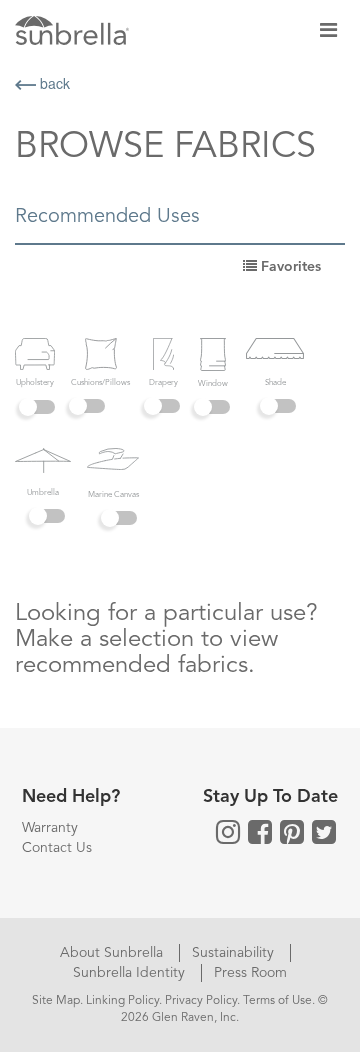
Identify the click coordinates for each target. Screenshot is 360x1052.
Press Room (250, 973)
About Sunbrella (113, 953)
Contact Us (57, 848)
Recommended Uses (107, 217)
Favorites (289, 267)
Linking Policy (122, 1001)
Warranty (50, 828)
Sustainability (235, 953)
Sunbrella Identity (131, 973)
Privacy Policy (201, 1001)
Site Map (56, 1001)
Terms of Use (277, 1001)
